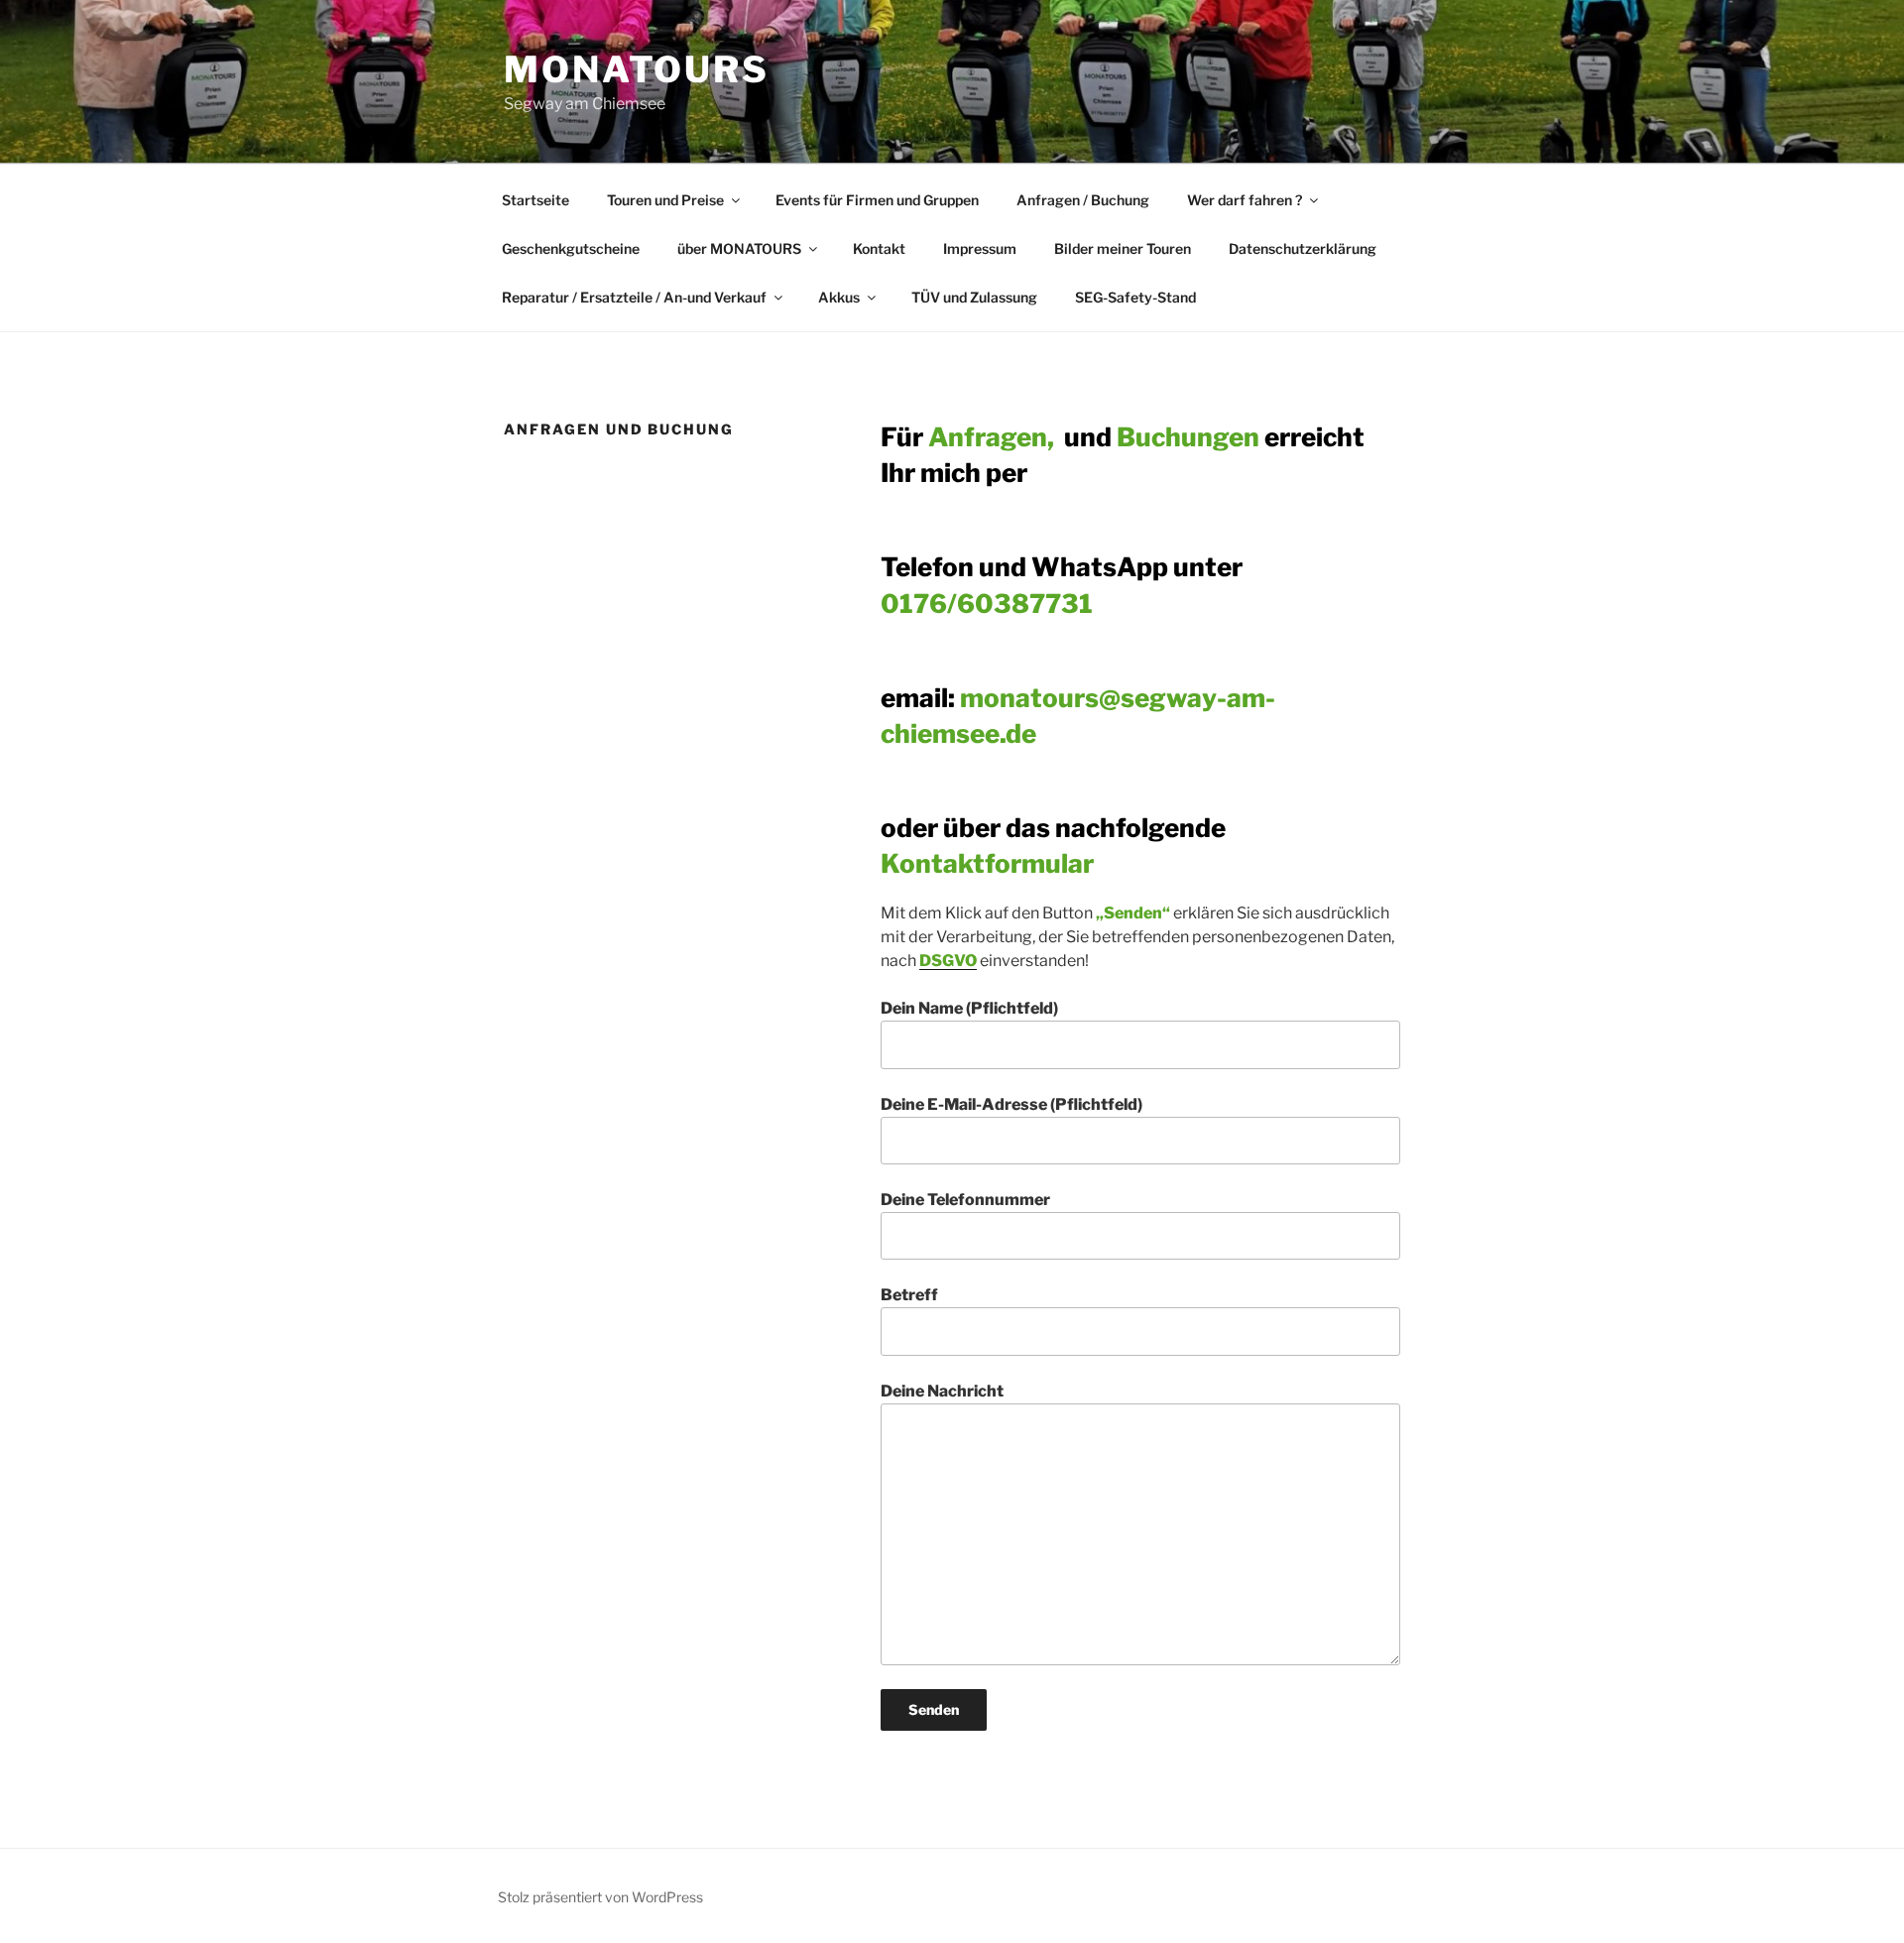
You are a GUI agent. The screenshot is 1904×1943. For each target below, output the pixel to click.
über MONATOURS (739, 248)
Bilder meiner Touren (1123, 248)
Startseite (535, 200)
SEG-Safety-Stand (1135, 297)
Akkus (839, 297)
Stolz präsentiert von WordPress (600, 1897)
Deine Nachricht (942, 1391)
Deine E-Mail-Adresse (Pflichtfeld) (1011, 1104)
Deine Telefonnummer (965, 1200)
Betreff (909, 1295)
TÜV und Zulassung (974, 297)
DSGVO (948, 961)
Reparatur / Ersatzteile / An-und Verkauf (634, 297)
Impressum (980, 248)
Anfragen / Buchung (1083, 200)
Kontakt (879, 248)
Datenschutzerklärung (1303, 248)
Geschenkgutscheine (571, 248)
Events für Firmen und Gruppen (877, 200)
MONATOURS (637, 69)
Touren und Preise (665, 200)
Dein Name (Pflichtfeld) (969, 1008)
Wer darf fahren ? (1245, 200)
